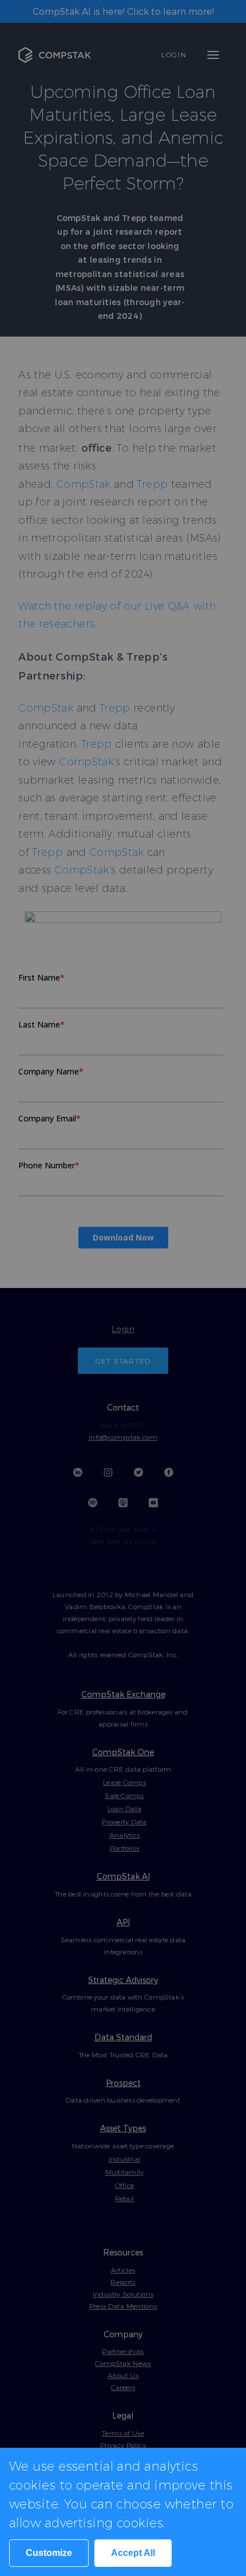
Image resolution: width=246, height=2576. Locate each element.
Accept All (133, 2553)
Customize (49, 2553)
